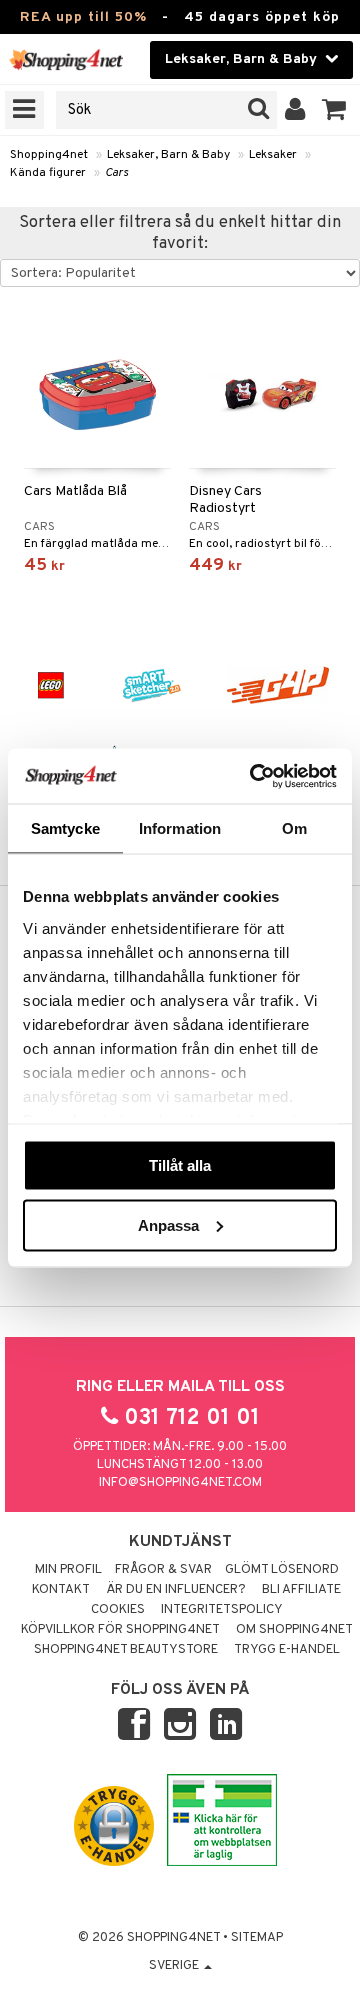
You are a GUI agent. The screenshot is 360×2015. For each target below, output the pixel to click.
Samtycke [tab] (65, 828)
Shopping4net (49, 155)
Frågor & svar (163, 1570)
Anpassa (168, 1224)
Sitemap (257, 1938)
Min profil (68, 1570)
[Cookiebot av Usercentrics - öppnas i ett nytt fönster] (254, 776)
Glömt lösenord (282, 1570)
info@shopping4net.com (180, 1483)
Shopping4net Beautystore (126, 1650)
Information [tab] (180, 828)
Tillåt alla (180, 1165)
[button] (334, 110)
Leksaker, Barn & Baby (168, 155)
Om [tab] (294, 828)
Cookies (118, 1610)
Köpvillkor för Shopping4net (120, 1630)
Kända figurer (48, 173)
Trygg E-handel (287, 1650)
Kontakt (61, 1590)
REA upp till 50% (83, 17)
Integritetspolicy (222, 1610)
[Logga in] (295, 110)
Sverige (175, 1966)
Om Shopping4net (294, 1630)
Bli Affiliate (301, 1590)
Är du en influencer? (176, 1590)
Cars (116, 173)
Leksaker (273, 155)
